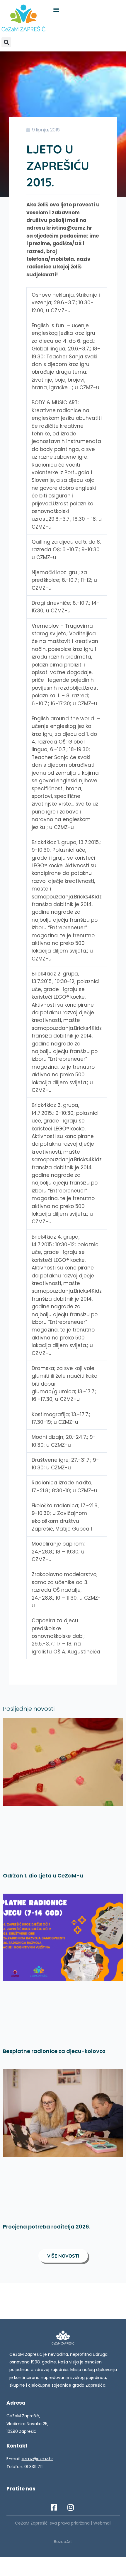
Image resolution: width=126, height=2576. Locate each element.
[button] (56, 9)
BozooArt (63, 2542)
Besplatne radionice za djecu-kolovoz (54, 2051)
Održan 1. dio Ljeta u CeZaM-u (43, 1876)
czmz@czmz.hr (37, 2459)
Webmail (102, 2523)
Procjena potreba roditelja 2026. (47, 2227)
